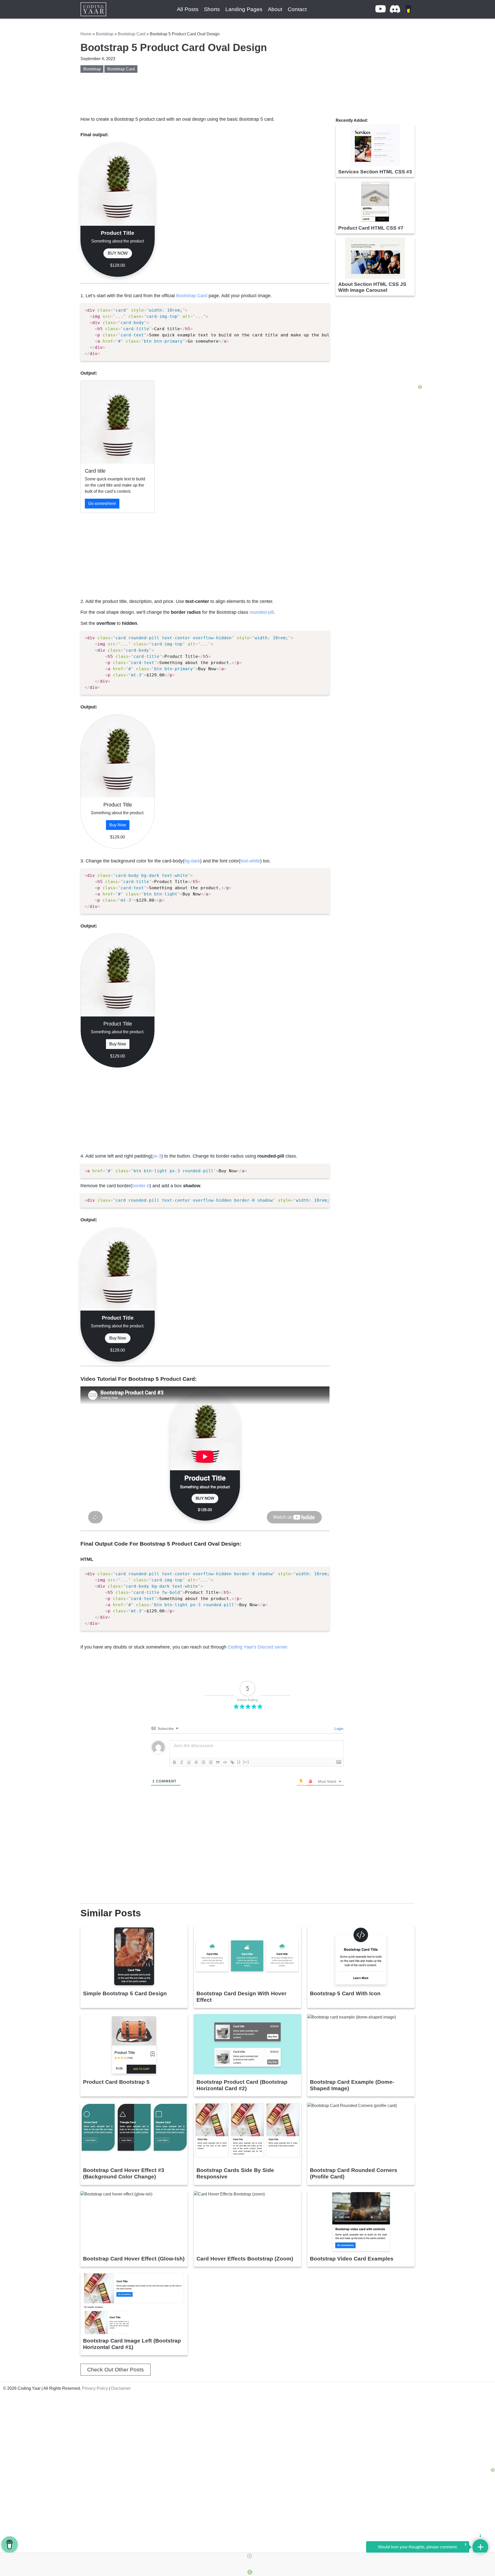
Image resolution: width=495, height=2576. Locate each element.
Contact (297, 9)
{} (239, 1762)
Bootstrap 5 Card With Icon (345, 1993)
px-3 (157, 1156)
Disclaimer (121, 2388)
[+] (246, 1762)
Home (86, 34)
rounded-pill (262, 612)
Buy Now (118, 825)
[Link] (232, 1762)
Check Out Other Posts (115, 2369)
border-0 (141, 1186)
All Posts (188, 9)
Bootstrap (105, 34)
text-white (250, 861)
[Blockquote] (218, 1762)
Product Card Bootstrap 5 (116, 2082)
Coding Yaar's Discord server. (258, 1647)
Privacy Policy (95, 2388)
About (275, 9)
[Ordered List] (203, 1762)
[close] (250, 2556)
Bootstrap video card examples (352, 2259)
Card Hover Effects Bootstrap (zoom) (245, 2259)
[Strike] (196, 1762)
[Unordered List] (211, 1762)
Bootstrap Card (132, 34)
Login (338, 1729)
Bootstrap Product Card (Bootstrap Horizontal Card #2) (242, 2085)
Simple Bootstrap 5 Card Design (125, 1993)
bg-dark (192, 861)
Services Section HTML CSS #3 (375, 172)
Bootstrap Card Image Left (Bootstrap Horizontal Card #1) (132, 2344)
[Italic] (182, 1762)
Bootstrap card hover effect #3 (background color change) (124, 2173)
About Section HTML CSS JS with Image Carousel (372, 287)
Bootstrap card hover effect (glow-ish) (134, 2259)
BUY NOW (118, 253)
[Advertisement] (205, 553)
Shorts (212, 9)
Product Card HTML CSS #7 (371, 228)
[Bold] (175, 1762)
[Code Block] (225, 1762)
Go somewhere (102, 503)
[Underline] (189, 1762)
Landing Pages (244, 9)
